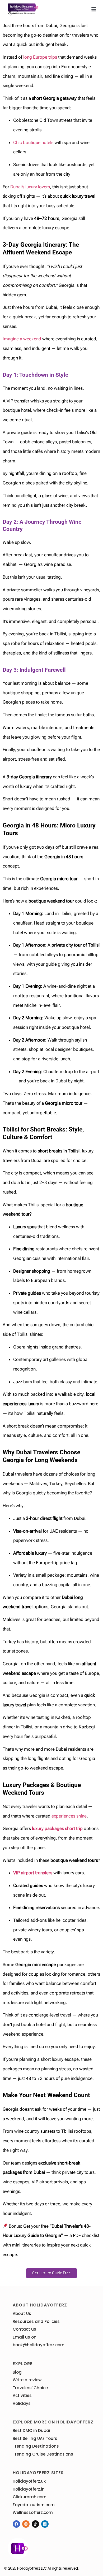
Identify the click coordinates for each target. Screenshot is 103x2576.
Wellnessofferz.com (33, 2512)
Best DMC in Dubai (31, 2430)
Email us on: (25, 2337)
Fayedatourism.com (34, 2505)
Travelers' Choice (30, 2388)
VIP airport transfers (33, 1873)
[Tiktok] (35, 2524)
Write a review (27, 2380)
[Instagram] (26, 2524)
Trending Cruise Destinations (43, 2454)
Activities (22, 2395)
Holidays (22, 2403)
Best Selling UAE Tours (35, 2438)
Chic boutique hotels (33, 142)
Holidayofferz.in (29, 2489)
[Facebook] (16, 2524)
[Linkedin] (45, 2524)
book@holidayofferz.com (39, 2345)
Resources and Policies (36, 2321)
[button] (94, 9)
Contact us (24, 2329)
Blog (17, 2372)
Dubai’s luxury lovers (30, 187)
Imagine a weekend (22, 339)
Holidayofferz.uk (29, 2481)
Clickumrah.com (30, 2497)
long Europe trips (40, 57)
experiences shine (69, 1816)
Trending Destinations (36, 2446)
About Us (22, 2313)
